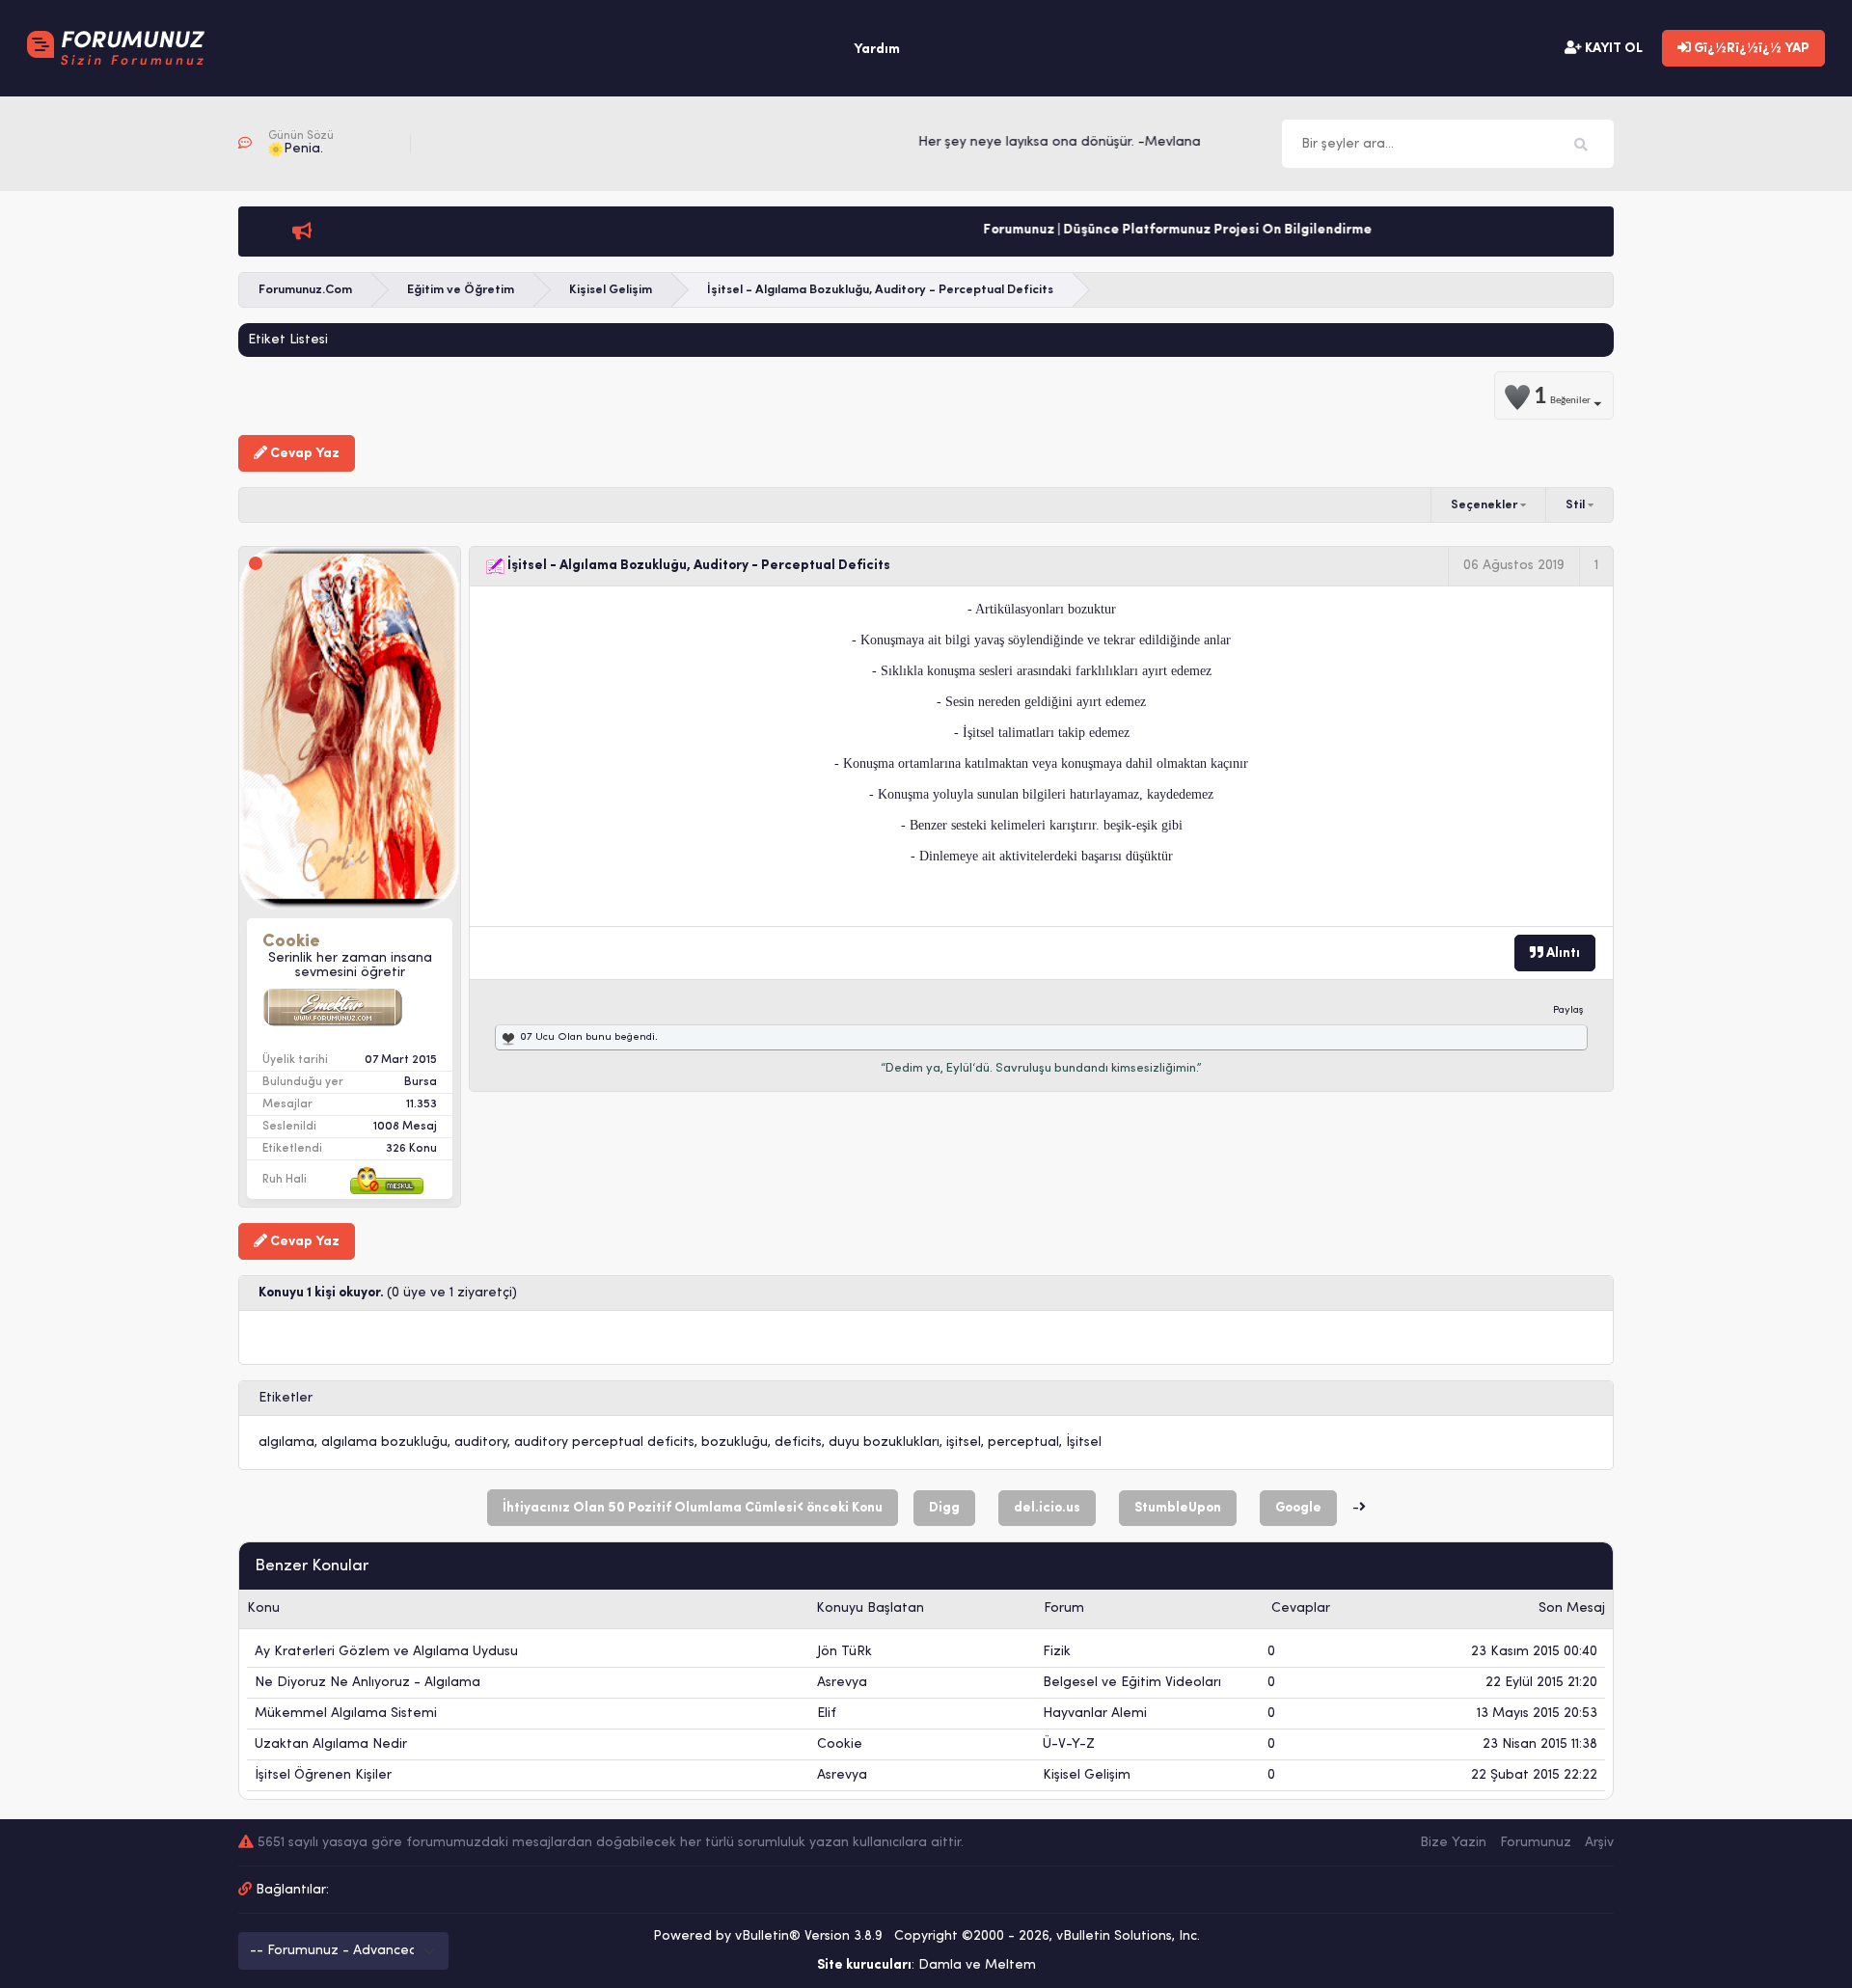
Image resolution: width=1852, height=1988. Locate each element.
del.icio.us (1047, 1508)
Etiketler (286, 1398)
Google (1298, 1508)
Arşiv (1599, 1843)
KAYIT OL (1612, 49)
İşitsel (1084, 1443)
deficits (798, 1443)
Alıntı (1562, 953)
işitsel (964, 1443)
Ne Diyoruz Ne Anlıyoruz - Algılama (368, 1683)
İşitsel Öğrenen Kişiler (323, 1775)
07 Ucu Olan (551, 1037)
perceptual (1023, 1443)
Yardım (877, 50)
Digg (944, 1508)
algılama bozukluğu (384, 1443)
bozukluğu (735, 1443)
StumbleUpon (1178, 1508)
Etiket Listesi (288, 340)
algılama (286, 1443)
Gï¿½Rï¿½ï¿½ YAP (1750, 49)
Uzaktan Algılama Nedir (331, 1744)
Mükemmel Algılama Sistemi (346, 1714)
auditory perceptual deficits (604, 1443)
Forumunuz (1536, 1843)
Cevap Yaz (303, 454)
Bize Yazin (1453, 1843)
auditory (481, 1443)
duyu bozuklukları (884, 1443)
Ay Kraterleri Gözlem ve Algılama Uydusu (386, 1652)
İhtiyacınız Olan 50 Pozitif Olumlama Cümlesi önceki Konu (693, 1508)
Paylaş (1568, 1010)
